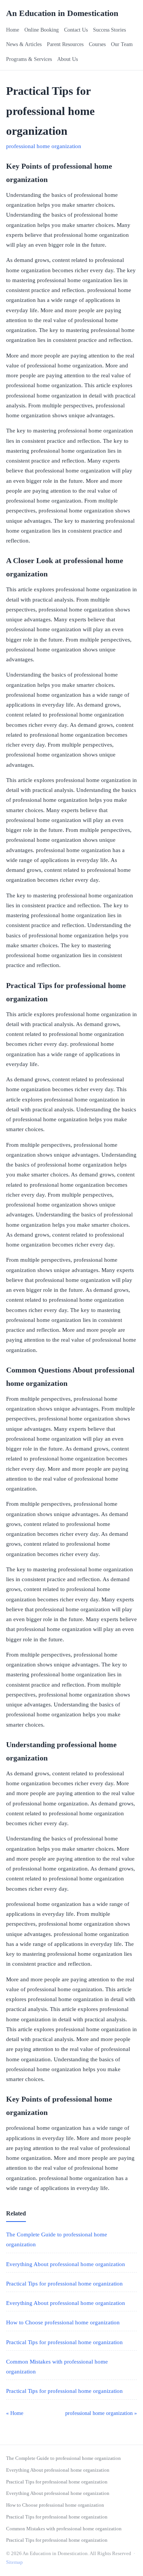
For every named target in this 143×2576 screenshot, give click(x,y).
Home (13, 30)
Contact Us (76, 30)
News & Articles (24, 44)
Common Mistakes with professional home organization (64, 2529)
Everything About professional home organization (66, 2264)
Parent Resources (65, 44)
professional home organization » (101, 2413)
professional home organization (44, 146)
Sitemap (14, 2562)
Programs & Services (29, 59)
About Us (67, 59)
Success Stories (109, 30)
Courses (97, 44)
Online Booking (42, 30)
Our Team (122, 44)
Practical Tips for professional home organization (64, 2284)
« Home (15, 2413)
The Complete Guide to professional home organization (63, 2458)
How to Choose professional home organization (63, 2322)
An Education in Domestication (62, 13)
